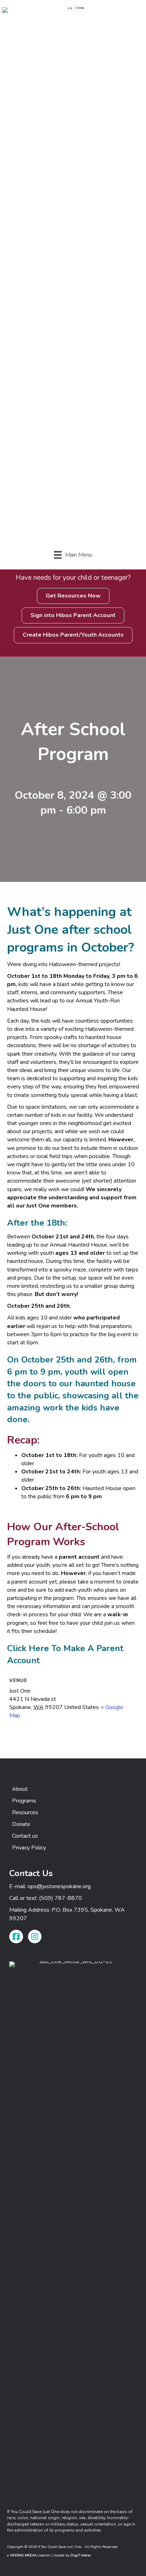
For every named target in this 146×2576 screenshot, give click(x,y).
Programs (24, 1801)
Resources (25, 1812)
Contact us (25, 1836)
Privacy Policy (29, 1848)
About (20, 1789)
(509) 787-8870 (60, 1898)
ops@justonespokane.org (59, 1886)
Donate (21, 1824)
